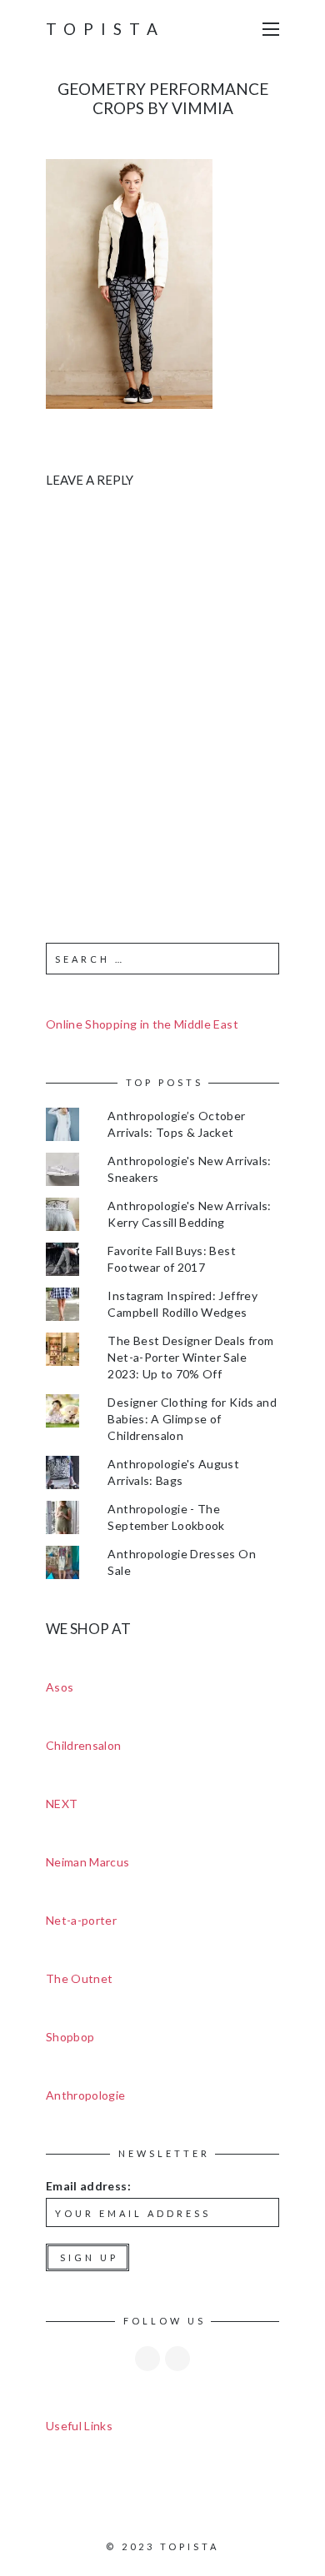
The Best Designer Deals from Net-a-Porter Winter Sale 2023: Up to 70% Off (190, 1357)
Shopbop (70, 2037)
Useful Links (79, 2426)
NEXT (62, 1804)
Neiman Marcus (88, 1862)
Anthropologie (86, 2095)
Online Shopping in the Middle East (142, 1024)
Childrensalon (84, 1745)
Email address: (88, 2186)
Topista (105, 29)
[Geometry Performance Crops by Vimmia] (129, 282)
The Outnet (80, 1978)
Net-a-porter (81, 1920)
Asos (60, 1687)
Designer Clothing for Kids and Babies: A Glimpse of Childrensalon (192, 1419)
